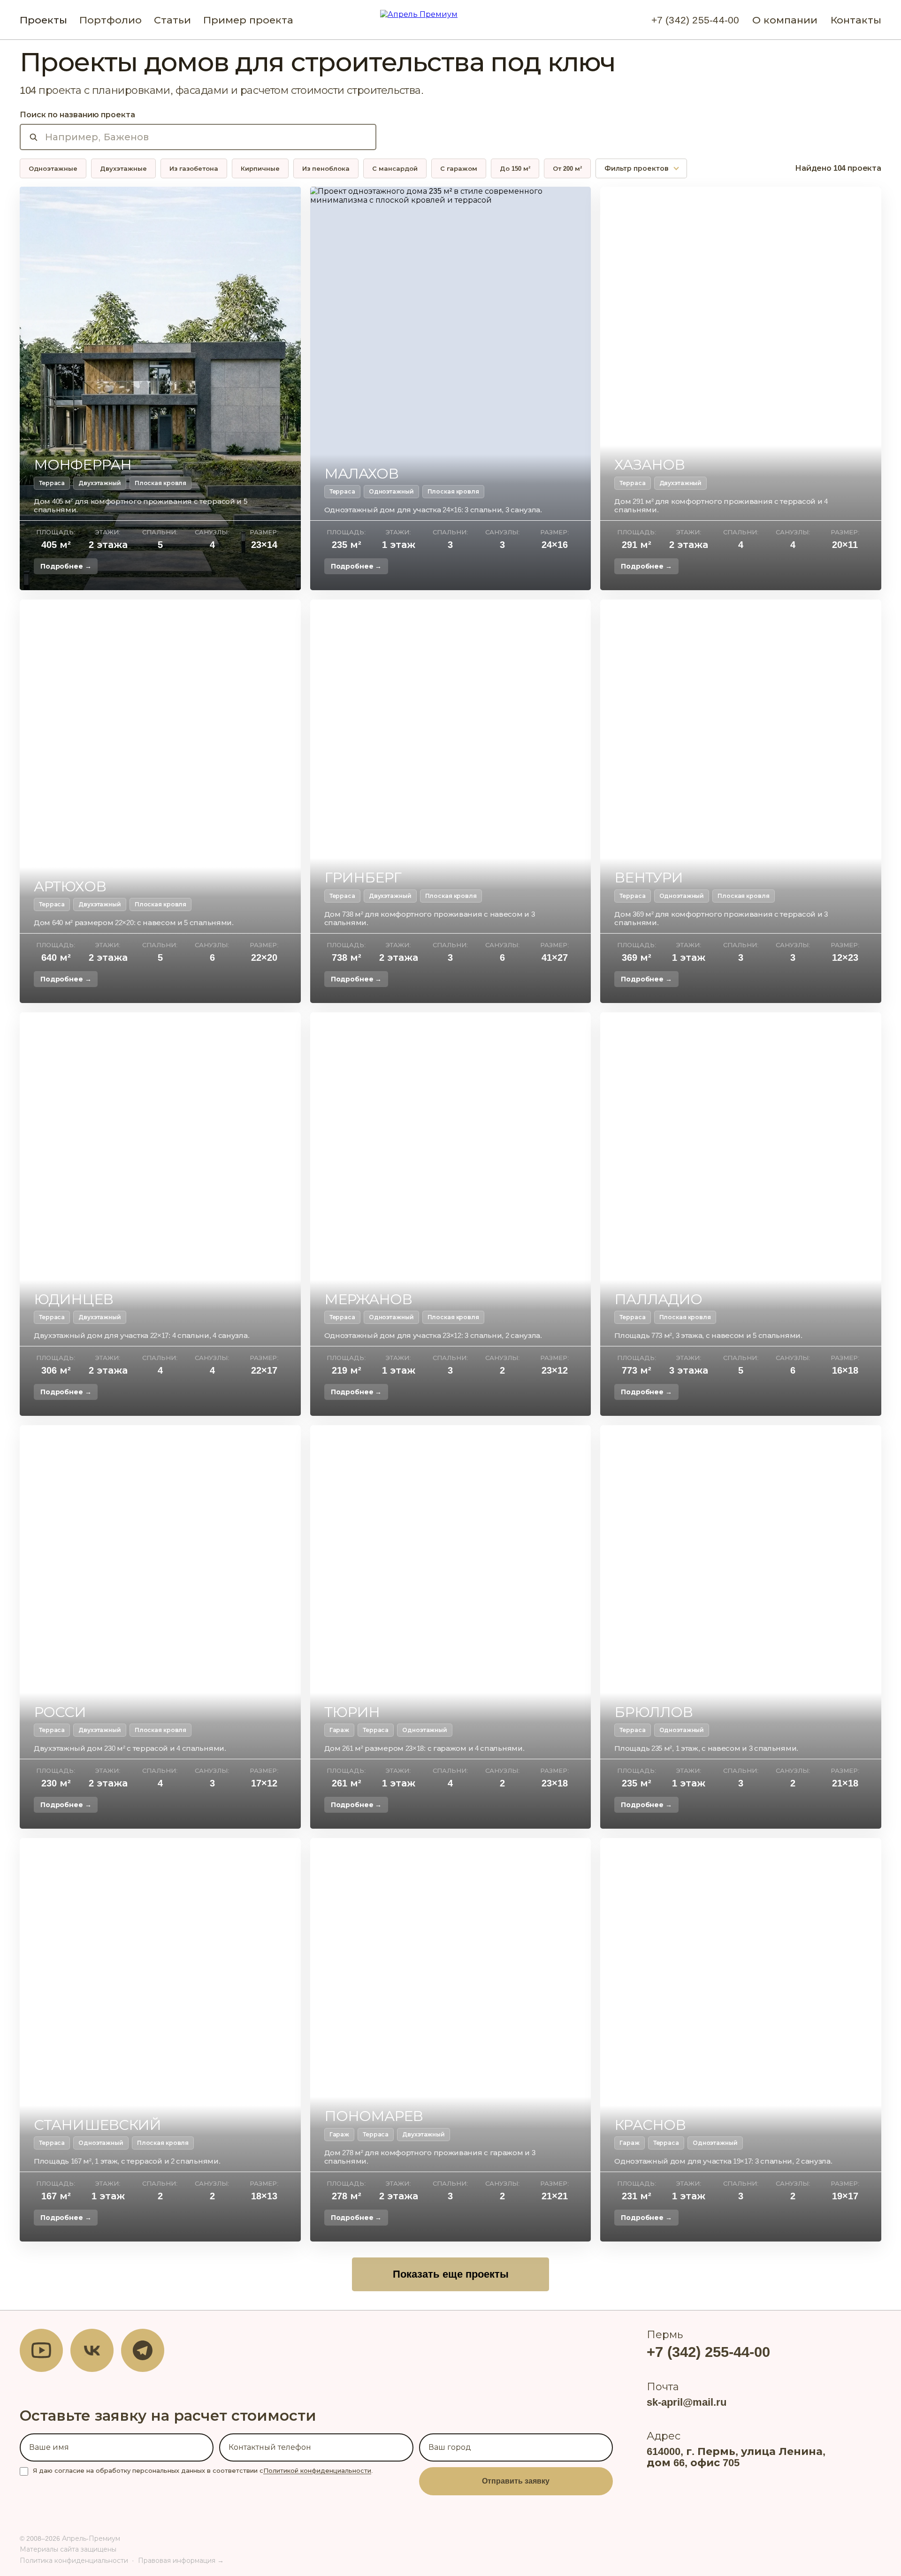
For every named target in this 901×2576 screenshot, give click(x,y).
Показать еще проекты (451, 2274)
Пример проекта (248, 20)
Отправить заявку (516, 2481)
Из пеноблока (326, 169)
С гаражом (459, 169)
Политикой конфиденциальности (317, 2471)
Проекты (43, 20)
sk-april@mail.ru (687, 2402)
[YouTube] (41, 2350)
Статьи (172, 20)
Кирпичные (260, 169)
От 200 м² (567, 169)
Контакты (856, 20)
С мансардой (395, 169)
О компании (785, 20)
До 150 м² (515, 169)
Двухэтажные (123, 169)
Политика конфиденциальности (74, 2561)
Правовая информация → (181, 2561)
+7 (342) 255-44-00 (695, 20)
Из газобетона (194, 169)
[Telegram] (143, 2350)
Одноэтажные (53, 169)
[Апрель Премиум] (450, 20)
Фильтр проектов (637, 168)
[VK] (92, 2350)
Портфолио (111, 20)
